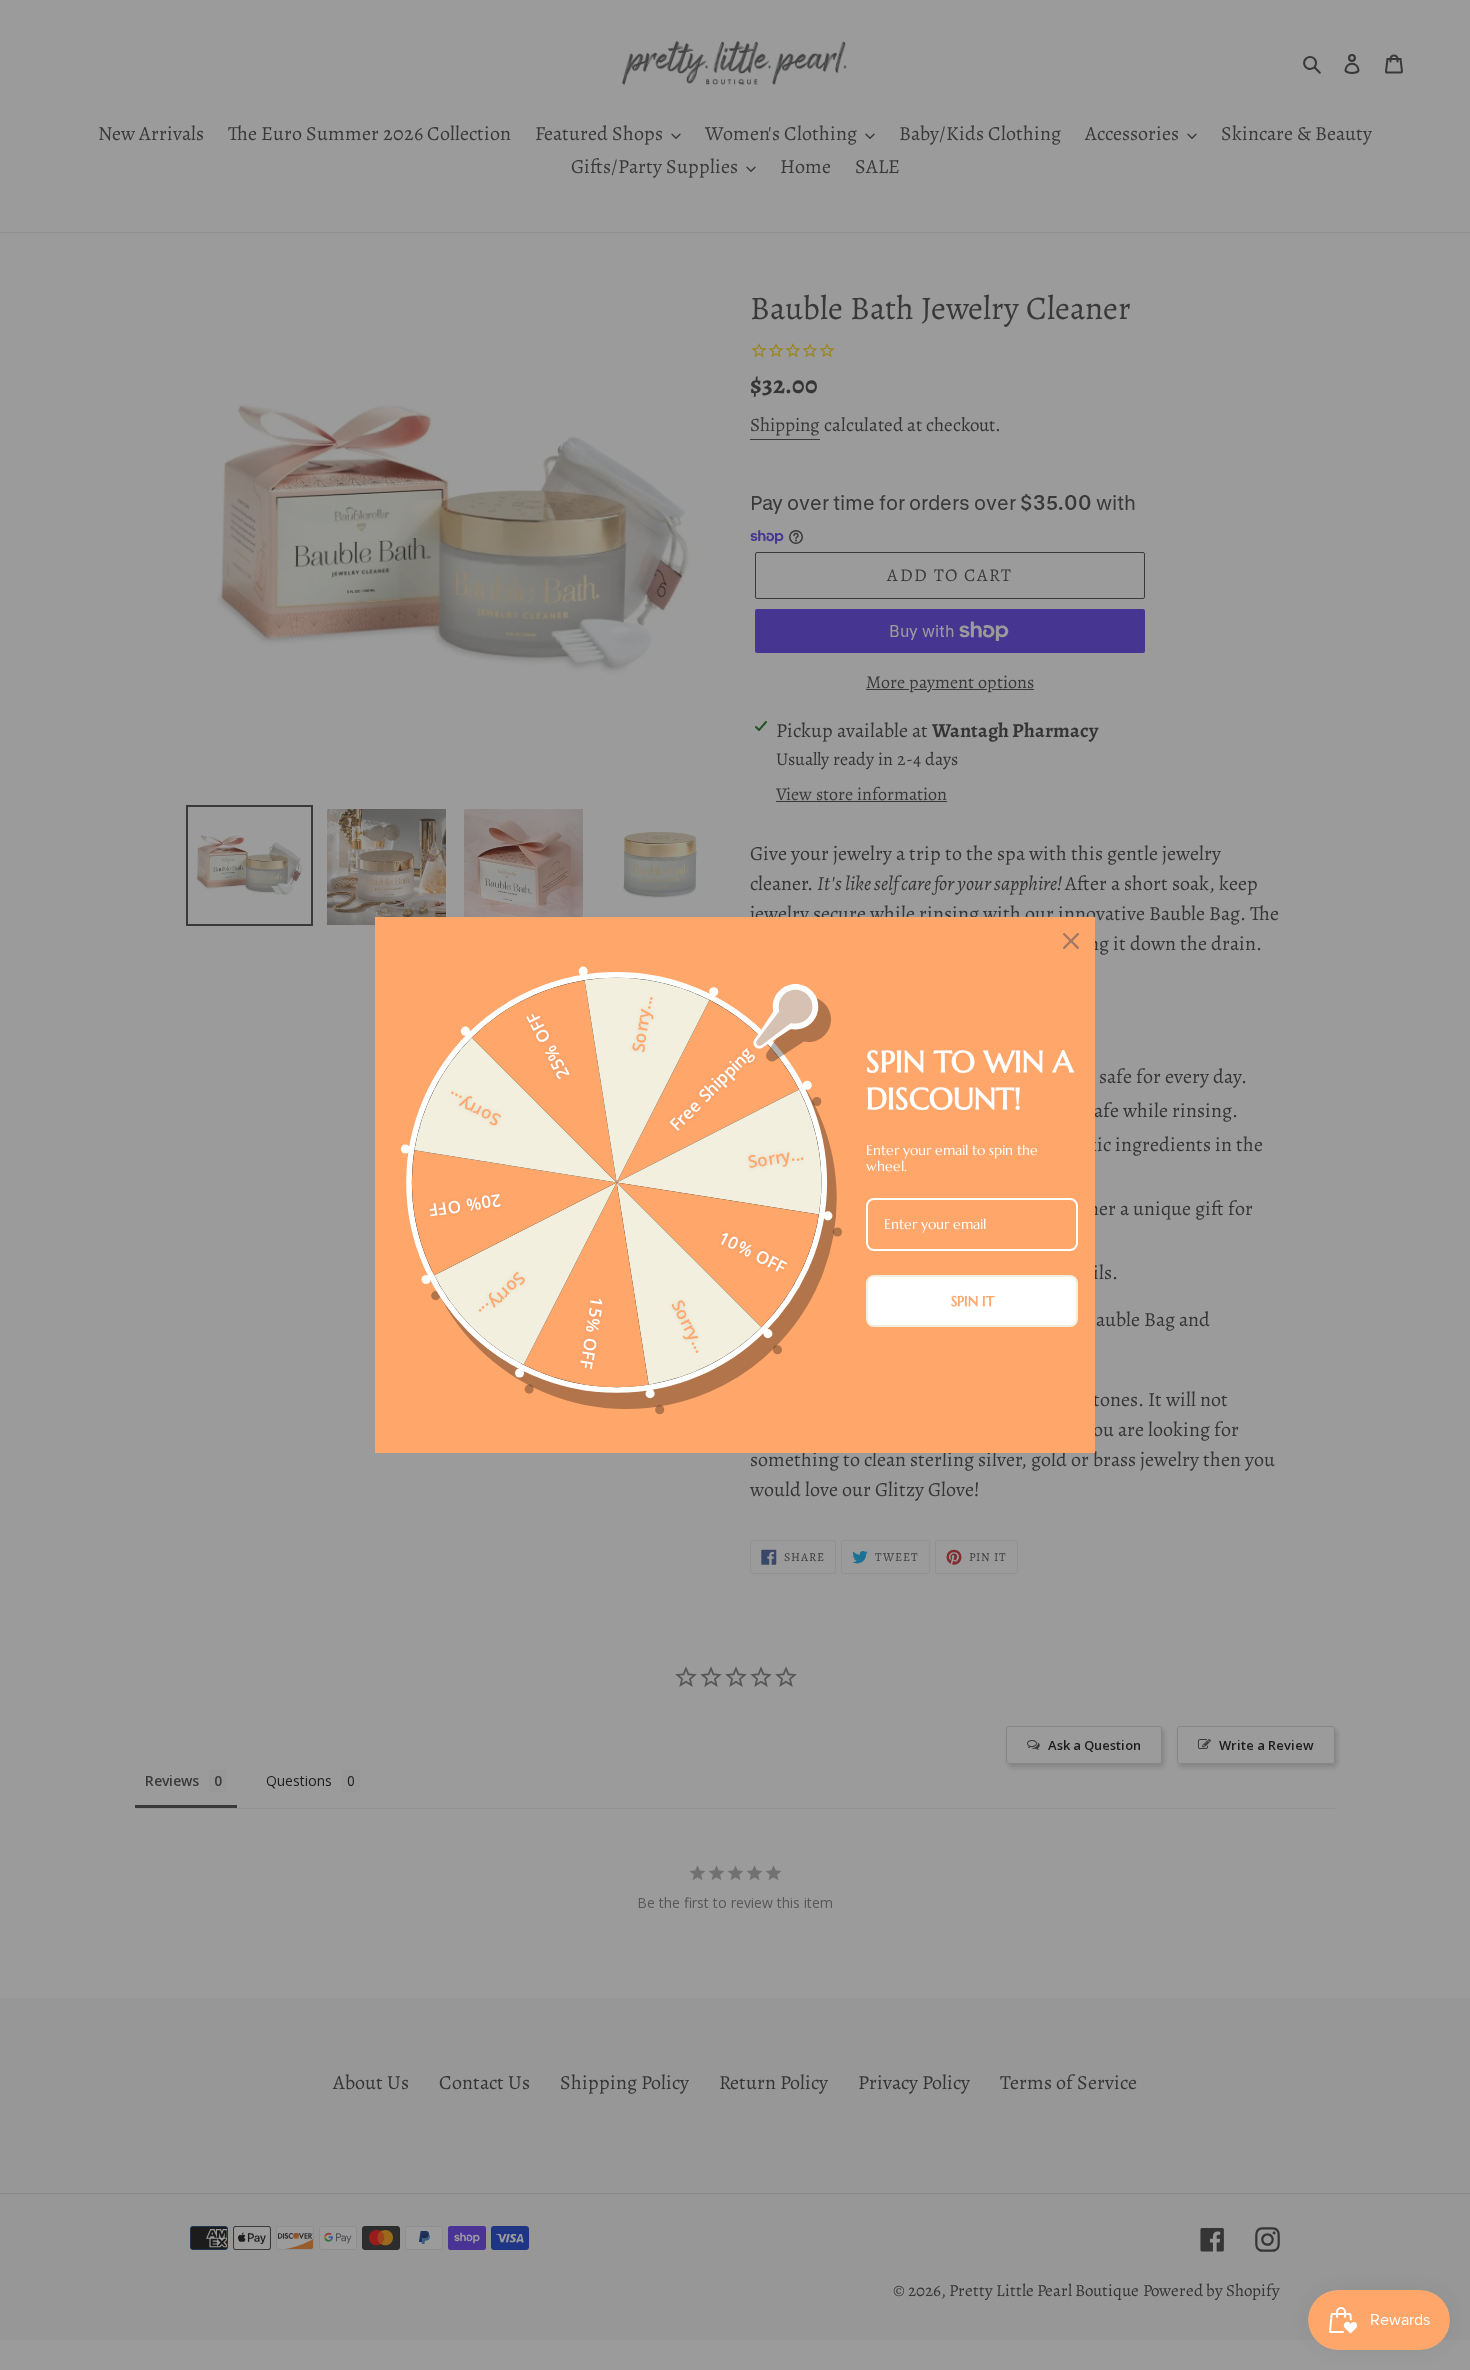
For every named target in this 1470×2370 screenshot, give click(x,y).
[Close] (1071, 941)
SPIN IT (972, 1301)
